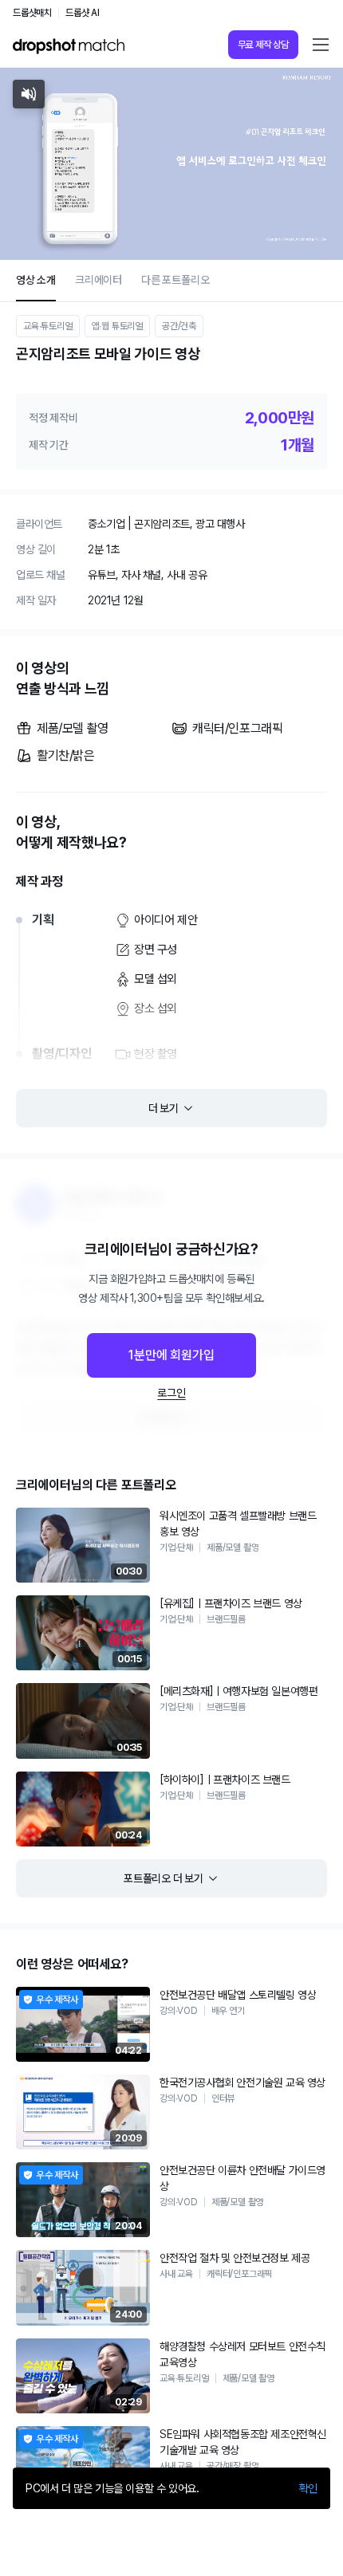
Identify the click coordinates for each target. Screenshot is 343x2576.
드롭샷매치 (32, 13)
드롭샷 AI (83, 13)
